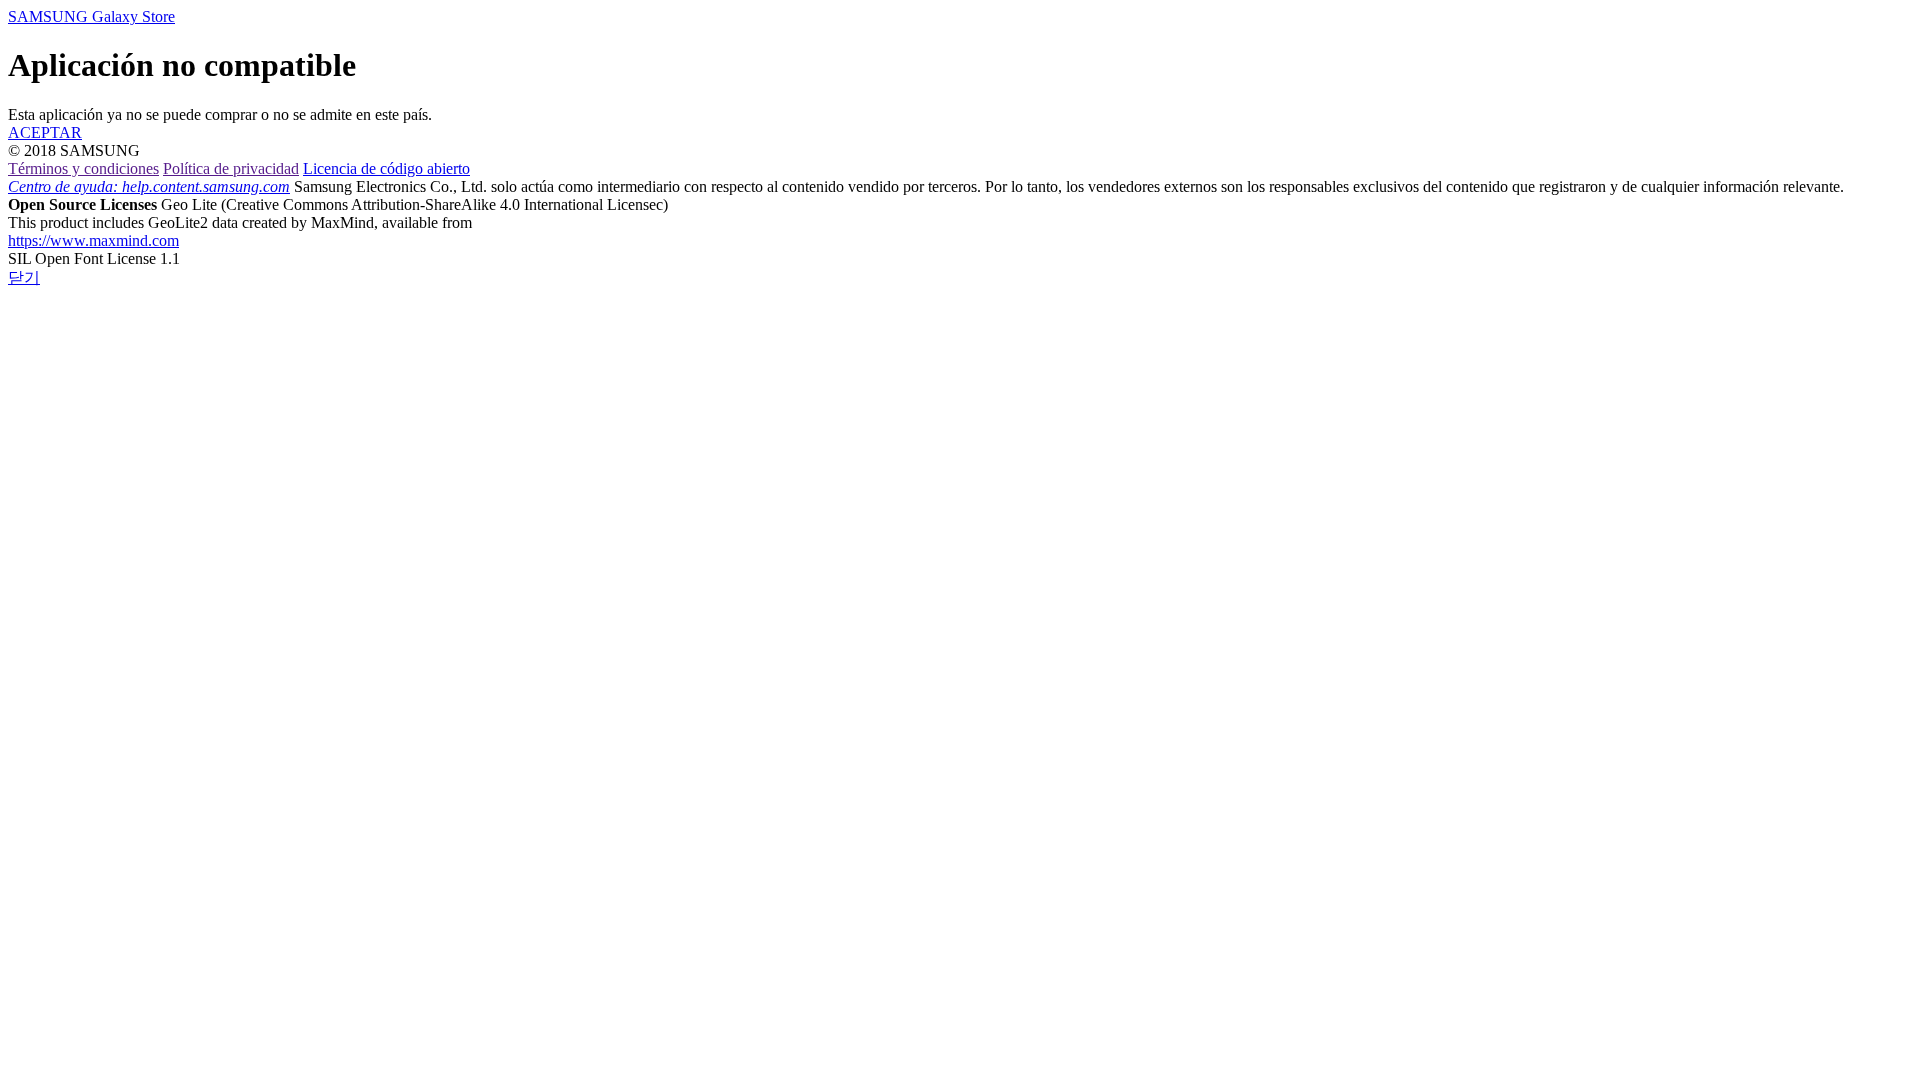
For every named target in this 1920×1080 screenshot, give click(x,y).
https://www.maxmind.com (93, 240)
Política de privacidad (231, 168)
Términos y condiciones (83, 168)
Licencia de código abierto (386, 168)
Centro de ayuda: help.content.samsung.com (149, 186)
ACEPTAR (45, 132)
